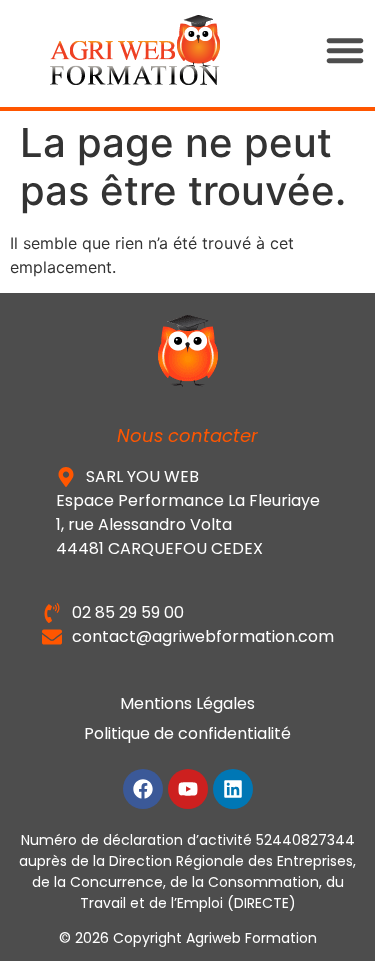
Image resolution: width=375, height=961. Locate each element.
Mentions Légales (187, 703)
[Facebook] (143, 789)
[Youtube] (188, 789)
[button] (345, 50)
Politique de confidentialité (187, 733)
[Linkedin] (233, 789)
